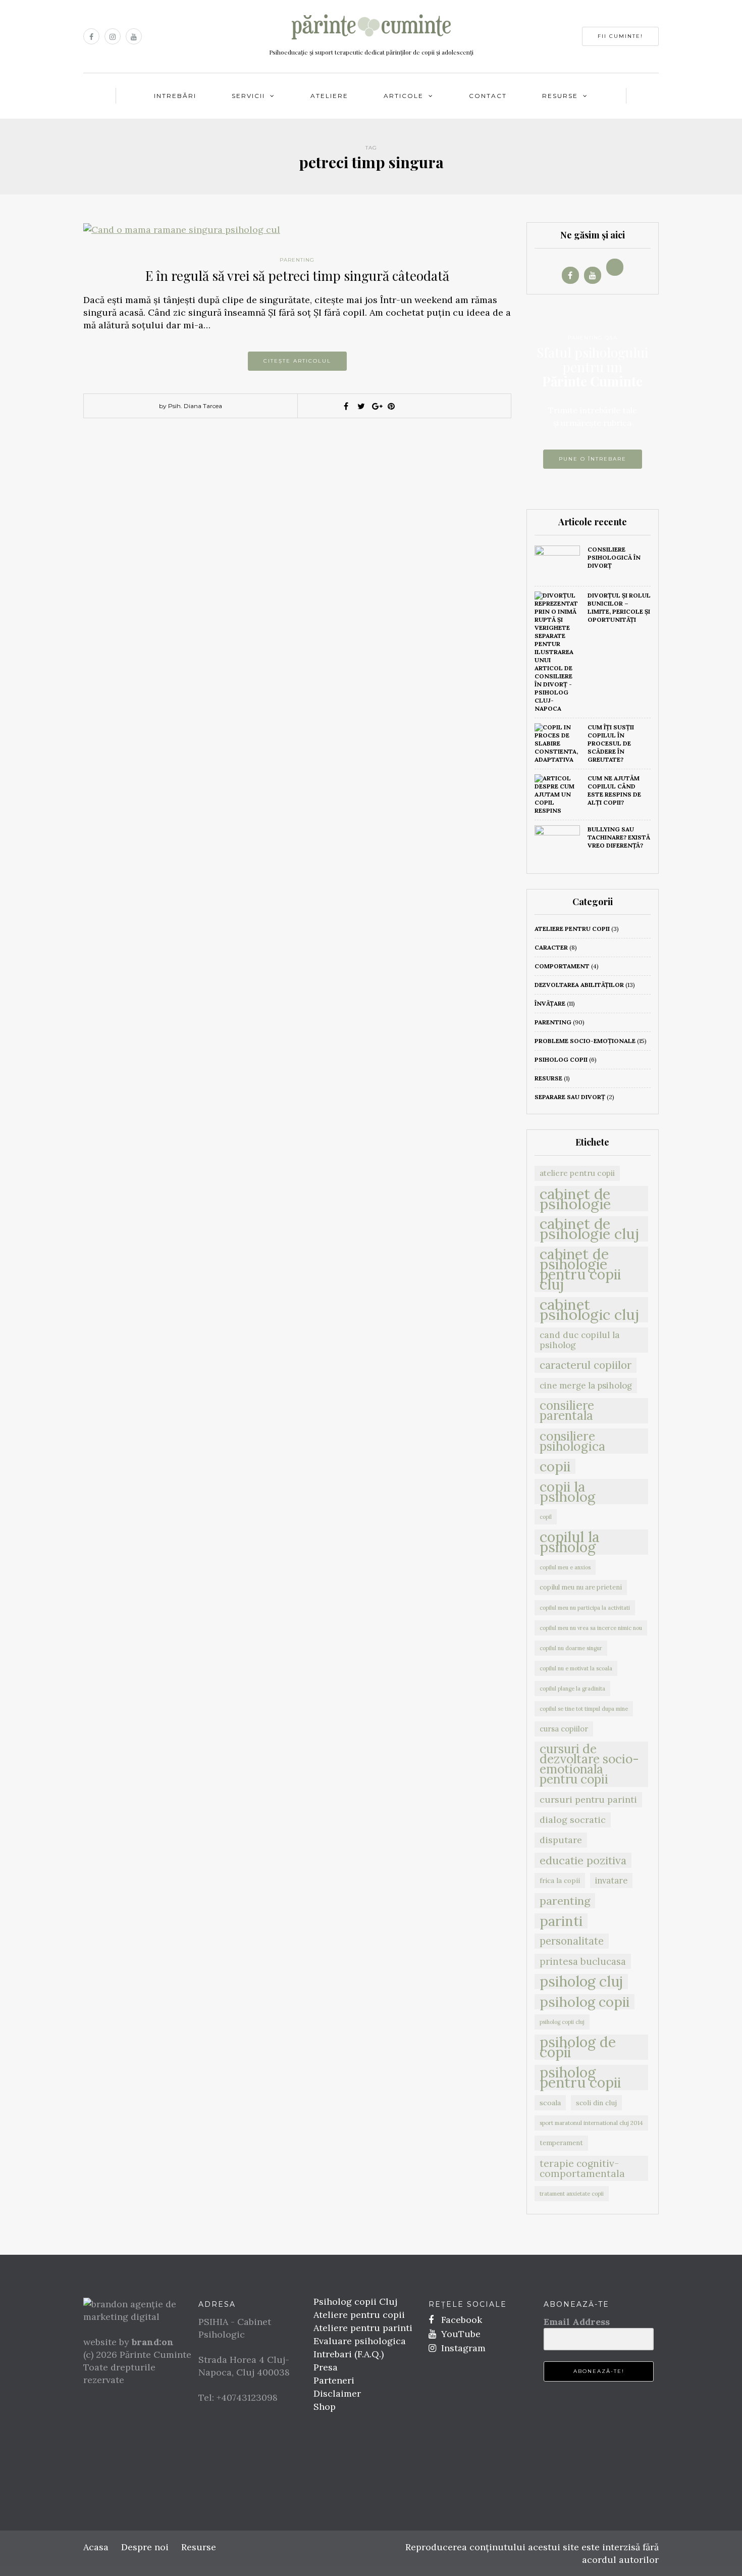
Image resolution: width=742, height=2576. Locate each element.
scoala (550, 2103)
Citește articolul (297, 361)
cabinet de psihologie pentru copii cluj (580, 1269)
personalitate (572, 1941)
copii (555, 1466)
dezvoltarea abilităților (579, 985)
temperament (561, 2143)
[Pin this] (391, 406)
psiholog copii (561, 1059)
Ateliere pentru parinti (363, 2328)
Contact (488, 96)
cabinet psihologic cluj (589, 1310)
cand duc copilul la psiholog (580, 1340)
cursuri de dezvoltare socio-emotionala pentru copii (589, 1764)
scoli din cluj (596, 2103)
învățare (550, 1003)
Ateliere (329, 96)
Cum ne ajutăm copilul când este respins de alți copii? (614, 790)
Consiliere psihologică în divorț (614, 557)
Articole (404, 96)
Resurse (560, 96)
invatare (611, 1880)
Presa (326, 2367)
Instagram (462, 2348)
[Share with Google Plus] (376, 406)
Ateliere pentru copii (359, 2315)
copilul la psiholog (570, 1542)
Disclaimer (337, 2393)
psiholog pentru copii (580, 2077)
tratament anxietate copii (572, 2194)
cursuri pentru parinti (588, 1799)
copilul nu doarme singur (571, 1648)
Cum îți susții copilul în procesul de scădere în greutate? (611, 743)
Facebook (460, 2320)
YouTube (460, 2334)
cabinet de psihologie (575, 1199)
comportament (562, 966)
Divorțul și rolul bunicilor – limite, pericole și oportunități (619, 607)
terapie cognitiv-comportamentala (582, 2168)
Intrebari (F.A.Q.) (349, 2354)
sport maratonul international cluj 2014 (591, 2123)
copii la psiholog (567, 1492)
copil (546, 1517)
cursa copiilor (564, 1729)
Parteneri (334, 2380)
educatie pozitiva (583, 1860)
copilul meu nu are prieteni (581, 1587)
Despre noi (145, 2547)
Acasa (96, 2547)
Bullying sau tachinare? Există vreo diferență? (619, 837)
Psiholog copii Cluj (355, 2301)
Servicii (248, 96)
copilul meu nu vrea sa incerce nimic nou (591, 1628)
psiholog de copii (578, 2047)
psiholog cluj (581, 1981)
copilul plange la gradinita (572, 1689)
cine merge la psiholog (586, 1385)
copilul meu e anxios (565, 1567)
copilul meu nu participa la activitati (585, 1608)
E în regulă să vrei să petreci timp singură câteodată (297, 276)
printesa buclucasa (583, 1961)
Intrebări (175, 96)
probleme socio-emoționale (585, 1041)
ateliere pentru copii (572, 929)
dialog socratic (573, 1820)
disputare (561, 1840)
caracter (551, 947)
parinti (561, 1921)
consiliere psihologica (572, 1441)
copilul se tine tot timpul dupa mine (584, 1709)
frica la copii (560, 1880)
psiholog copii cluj (562, 2022)
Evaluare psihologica (360, 2341)
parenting (297, 260)
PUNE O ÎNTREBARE (593, 459)
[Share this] (346, 406)
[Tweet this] (361, 406)
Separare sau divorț (570, 1097)
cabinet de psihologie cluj (589, 1229)
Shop (325, 2407)
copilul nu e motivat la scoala (576, 1668)
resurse (548, 1078)
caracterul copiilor (586, 1365)
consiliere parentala (567, 1411)
